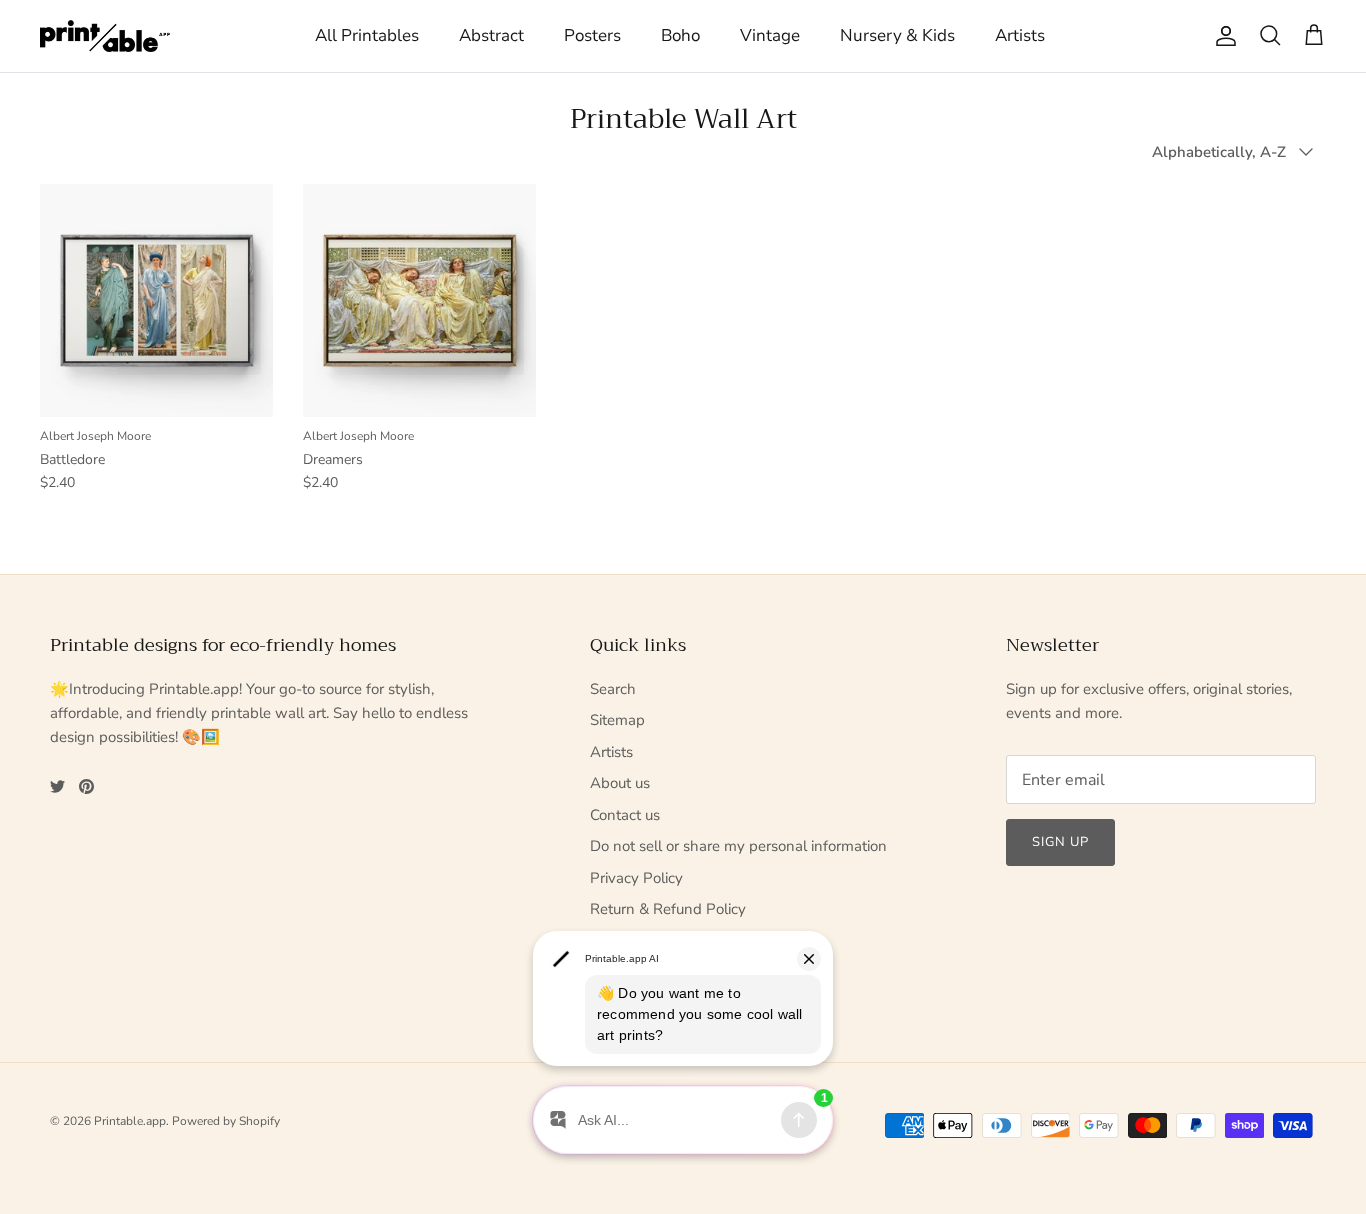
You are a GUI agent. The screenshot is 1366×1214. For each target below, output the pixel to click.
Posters (592, 35)
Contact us (625, 815)
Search (613, 689)
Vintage (770, 35)
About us (620, 783)
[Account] (1222, 36)
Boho (680, 35)
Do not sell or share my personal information (738, 846)
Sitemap (617, 720)
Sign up (1060, 842)
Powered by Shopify (226, 1121)
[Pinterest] (86, 786)
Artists (1020, 35)
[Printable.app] (105, 36)
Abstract (491, 35)
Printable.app (130, 1121)
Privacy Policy (636, 878)
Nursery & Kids (897, 35)
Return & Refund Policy (668, 909)
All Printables (367, 35)
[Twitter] (57, 786)
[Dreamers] (419, 300)
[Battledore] (156, 300)
